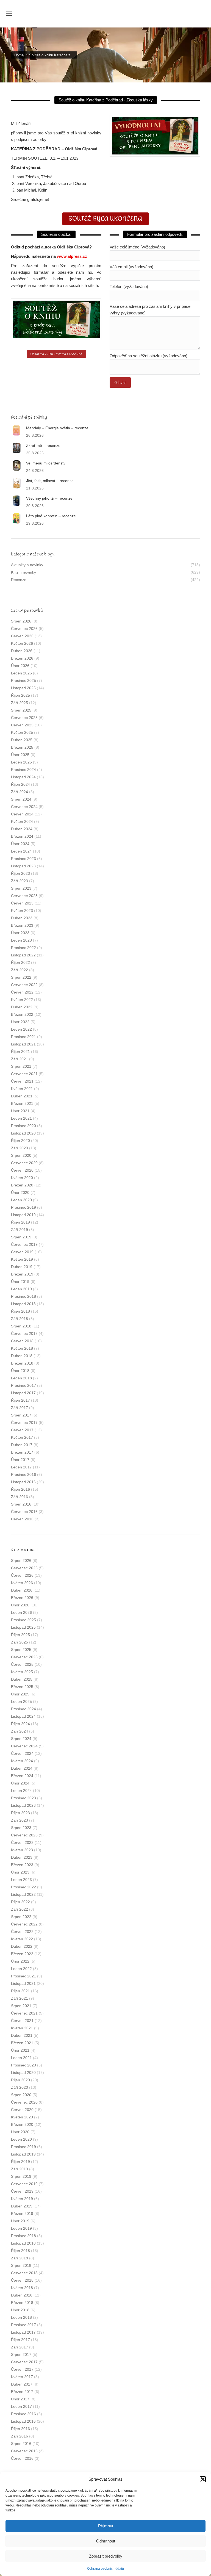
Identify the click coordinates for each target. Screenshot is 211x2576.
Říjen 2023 (20, 873)
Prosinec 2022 (23, 948)
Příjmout (106, 2526)
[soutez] (56, 319)
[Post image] (16, 430)
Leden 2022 (21, 1029)
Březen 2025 (22, 747)
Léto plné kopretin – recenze (51, 516)
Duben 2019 (22, 1267)
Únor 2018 (20, 1371)
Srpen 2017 (21, 1415)
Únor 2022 (20, 1022)
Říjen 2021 (20, 1052)
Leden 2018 (21, 1378)
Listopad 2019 (23, 1215)
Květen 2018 (22, 1348)
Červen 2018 (22, 1341)
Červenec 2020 (24, 1163)
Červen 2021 (22, 1081)
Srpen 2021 (21, 1066)
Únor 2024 (20, 844)
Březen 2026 (22, 658)
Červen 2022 (22, 992)
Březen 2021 (22, 1103)
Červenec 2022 (24, 985)
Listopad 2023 (23, 866)
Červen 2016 (22, 1519)
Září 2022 (20, 970)
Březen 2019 (22, 1274)
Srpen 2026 (21, 621)
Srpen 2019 (21, 1237)
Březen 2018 (22, 1363)
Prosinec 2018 (23, 1296)
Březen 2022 (22, 1014)
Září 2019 (20, 1230)
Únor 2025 (20, 755)
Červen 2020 (22, 1170)
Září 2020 (20, 1148)
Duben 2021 (22, 1096)
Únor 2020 (20, 1192)
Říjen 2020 (20, 1141)
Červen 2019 (22, 1252)
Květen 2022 (22, 1000)
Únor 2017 (20, 1460)
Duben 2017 (22, 1445)
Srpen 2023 (21, 888)
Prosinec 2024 (23, 770)
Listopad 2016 (23, 1482)
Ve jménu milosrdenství (46, 463)
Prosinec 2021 (23, 1037)
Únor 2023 (20, 933)
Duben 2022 (22, 1007)
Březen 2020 (22, 1185)
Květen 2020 (22, 1178)
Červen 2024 (22, 814)
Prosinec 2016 (23, 1474)
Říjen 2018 (20, 1311)
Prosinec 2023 (23, 859)
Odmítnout (106, 2541)
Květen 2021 (22, 1089)
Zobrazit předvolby (106, 2556)
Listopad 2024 (23, 777)
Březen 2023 (22, 925)
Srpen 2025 (21, 710)
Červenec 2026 (24, 629)
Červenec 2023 (24, 896)
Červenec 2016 (24, 1512)
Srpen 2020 (21, 1155)
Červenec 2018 (24, 1333)
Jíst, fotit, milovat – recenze (50, 481)
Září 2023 (20, 881)
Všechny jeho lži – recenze (49, 498)
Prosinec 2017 (23, 1385)
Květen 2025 (22, 732)
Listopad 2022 (23, 955)
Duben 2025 (22, 740)
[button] (203, 2479)
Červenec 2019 (24, 1244)
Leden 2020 (21, 1200)
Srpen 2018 (21, 1326)
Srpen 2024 (21, 799)
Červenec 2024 (24, 807)
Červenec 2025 (24, 718)
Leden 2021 (21, 1118)
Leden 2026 (21, 673)
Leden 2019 (21, 1289)
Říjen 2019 (20, 1222)
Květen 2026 (22, 643)
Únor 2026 (20, 666)
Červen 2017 (22, 1430)
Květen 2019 (22, 1259)
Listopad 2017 (23, 1393)
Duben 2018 (22, 1356)
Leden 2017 (21, 1467)
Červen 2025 (22, 725)
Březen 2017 (22, 1452)
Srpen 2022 (21, 977)
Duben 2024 (22, 829)
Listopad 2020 (23, 1133)
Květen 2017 (22, 1437)
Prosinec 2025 (23, 680)
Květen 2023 (22, 911)
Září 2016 (20, 1497)
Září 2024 (20, 792)
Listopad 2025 (23, 688)
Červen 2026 (22, 636)
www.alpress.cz (72, 256)
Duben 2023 (22, 918)
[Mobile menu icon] (9, 14)
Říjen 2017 (20, 1400)
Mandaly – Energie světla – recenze (57, 428)
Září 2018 (20, 1319)
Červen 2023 (22, 903)
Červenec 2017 (24, 1423)
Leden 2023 (21, 940)
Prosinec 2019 (23, 1207)
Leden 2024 (21, 851)
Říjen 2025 (20, 695)
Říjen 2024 (20, 784)
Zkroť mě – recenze (43, 446)
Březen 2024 (22, 836)
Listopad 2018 (23, 1304)
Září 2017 (20, 1408)
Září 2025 (20, 703)
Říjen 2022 (20, 962)
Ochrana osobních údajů (105, 2569)
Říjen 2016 (20, 1489)
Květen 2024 (22, 821)
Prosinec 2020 (23, 1126)
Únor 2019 (20, 1282)
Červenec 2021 (24, 1074)
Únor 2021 (20, 1111)
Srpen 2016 (21, 1504)
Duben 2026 (22, 651)
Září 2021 (20, 1059)
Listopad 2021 (23, 1044)
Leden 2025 (21, 762)
